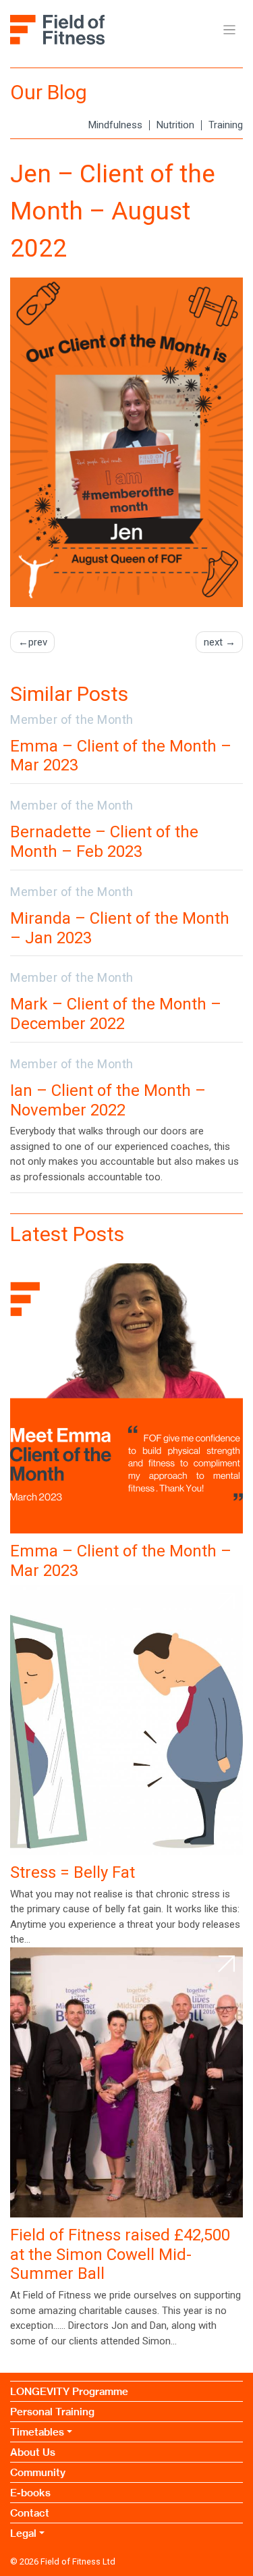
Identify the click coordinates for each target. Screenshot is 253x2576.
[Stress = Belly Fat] (126, 1720)
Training (226, 125)
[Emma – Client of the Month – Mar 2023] (126, 1398)
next (213, 642)
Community (38, 2472)
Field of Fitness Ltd (78, 2561)
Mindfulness (115, 125)
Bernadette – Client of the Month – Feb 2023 (104, 842)
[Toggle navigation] (230, 30)
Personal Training (52, 2412)
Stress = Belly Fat (73, 1872)
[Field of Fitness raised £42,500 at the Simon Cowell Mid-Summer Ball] (126, 2082)
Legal (23, 2533)
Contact (30, 2513)
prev (38, 642)
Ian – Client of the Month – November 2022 (108, 1100)
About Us (33, 2452)
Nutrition (175, 125)
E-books (30, 2493)
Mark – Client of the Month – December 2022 (116, 1014)
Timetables (37, 2432)
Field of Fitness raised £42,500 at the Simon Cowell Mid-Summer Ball (120, 2255)
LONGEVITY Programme (69, 2391)
